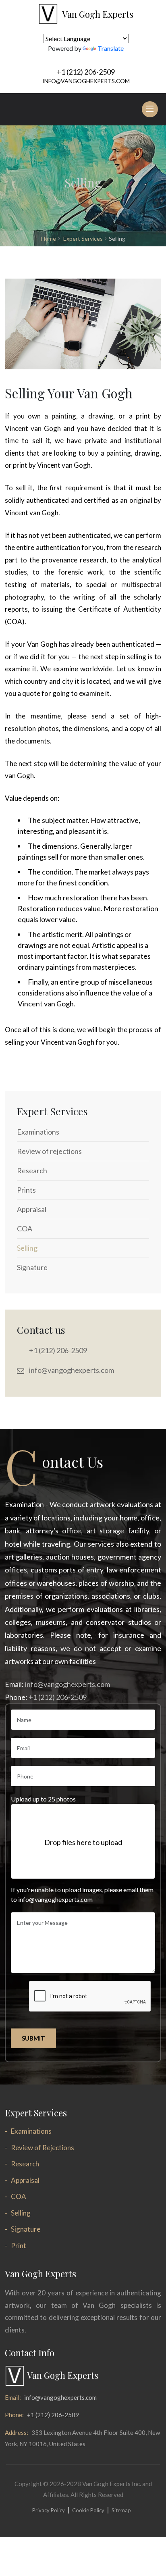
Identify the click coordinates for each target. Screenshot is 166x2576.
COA (19, 2196)
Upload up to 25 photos (43, 1799)
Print (19, 2246)
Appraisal (25, 2180)
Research (25, 2164)
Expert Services (83, 238)
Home (49, 238)
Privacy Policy (49, 2510)
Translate (111, 48)
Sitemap (121, 2510)
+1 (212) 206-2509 (86, 72)
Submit (33, 2038)
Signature (26, 2229)
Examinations (31, 2131)
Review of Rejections (43, 2148)
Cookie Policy (88, 2510)
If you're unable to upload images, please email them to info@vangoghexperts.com (82, 1894)
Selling (21, 2213)
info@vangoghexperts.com (86, 81)
